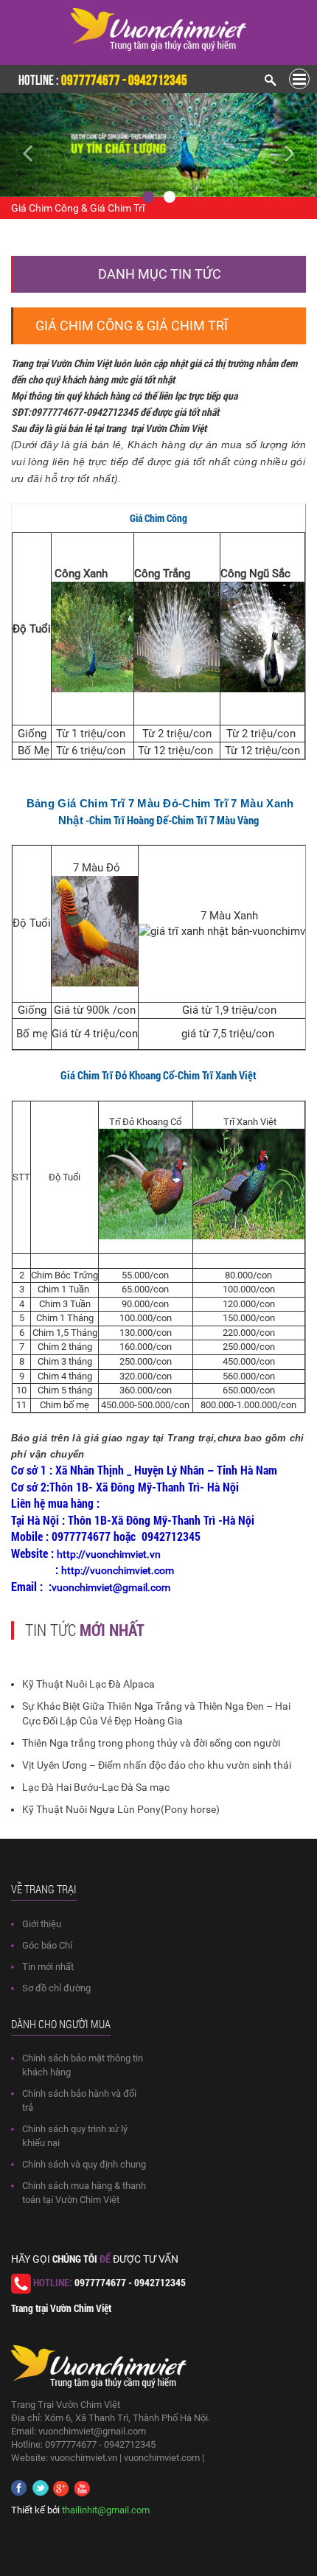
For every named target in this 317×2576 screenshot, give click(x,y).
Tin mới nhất (48, 1967)
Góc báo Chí (47, 1945)
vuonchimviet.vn (84, 2458)
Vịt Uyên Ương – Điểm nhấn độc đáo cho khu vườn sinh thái (157, 1765)
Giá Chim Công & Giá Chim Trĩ (78, 208)
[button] (24, 145)
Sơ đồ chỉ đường (56, 1988)
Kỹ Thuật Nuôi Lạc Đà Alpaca (88, 1684)
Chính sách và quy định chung (84, 2164)
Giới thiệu (42, 1924)
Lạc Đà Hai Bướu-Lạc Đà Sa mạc (96, 1787)
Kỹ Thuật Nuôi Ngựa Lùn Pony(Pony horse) (121, 1809)
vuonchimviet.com (162, 2458)
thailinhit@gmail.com (106, 2510)
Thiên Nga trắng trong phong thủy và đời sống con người (151, 1743)
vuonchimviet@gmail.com (92, 2431)
